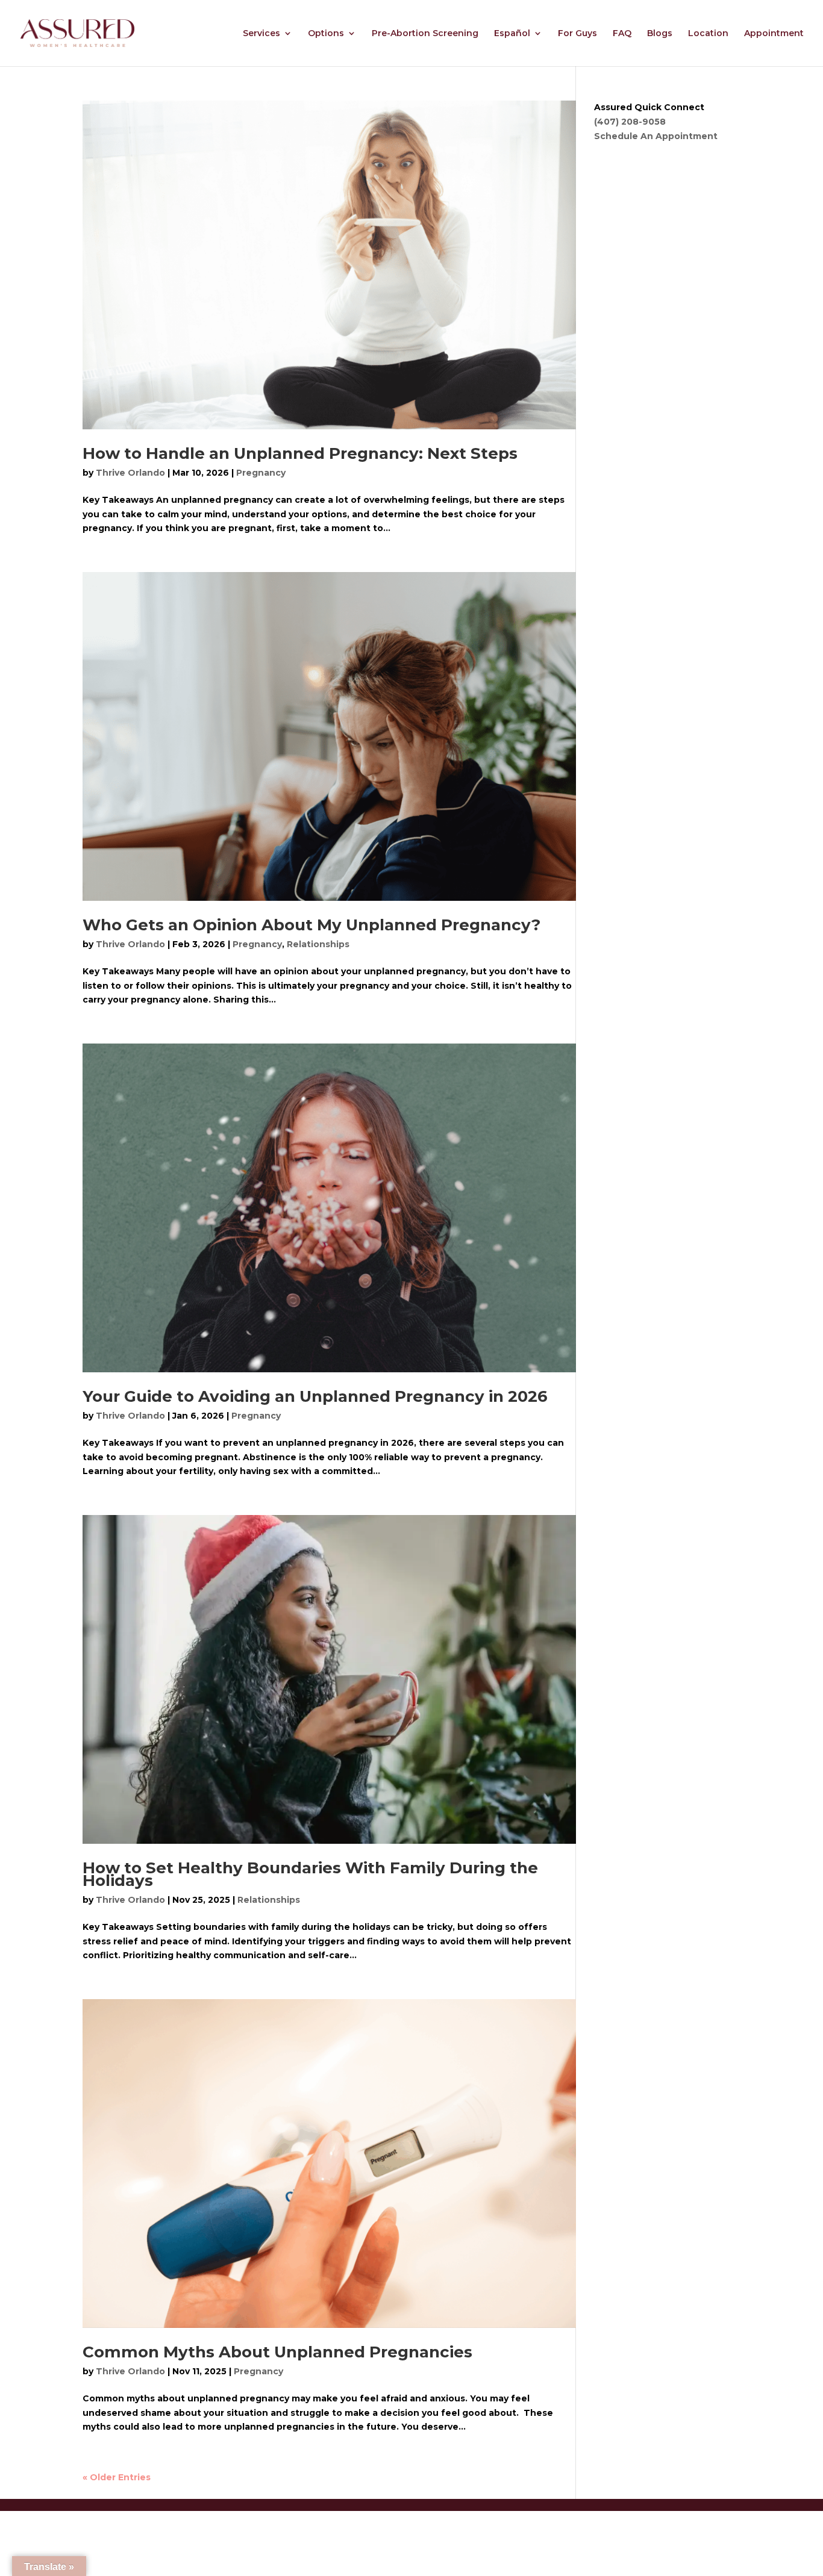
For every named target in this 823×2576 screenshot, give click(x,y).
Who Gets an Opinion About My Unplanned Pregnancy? (311, 925)
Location (708, 34)
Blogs (660, 34)
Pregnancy (261, 473)
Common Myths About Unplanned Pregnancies (277, 2352)
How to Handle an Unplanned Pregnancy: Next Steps (300, 453)
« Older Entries (117, 2477)
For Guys (577, 34)
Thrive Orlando (130, 473)
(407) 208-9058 (630, 122)
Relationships (318, 944)
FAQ (622, 34)
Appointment (774, 34)
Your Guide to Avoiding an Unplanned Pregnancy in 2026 (315, 1396)
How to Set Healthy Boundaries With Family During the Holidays (310, 1874)
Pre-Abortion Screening (425, 34)
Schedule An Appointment (656, 136)
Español (512, 34)
